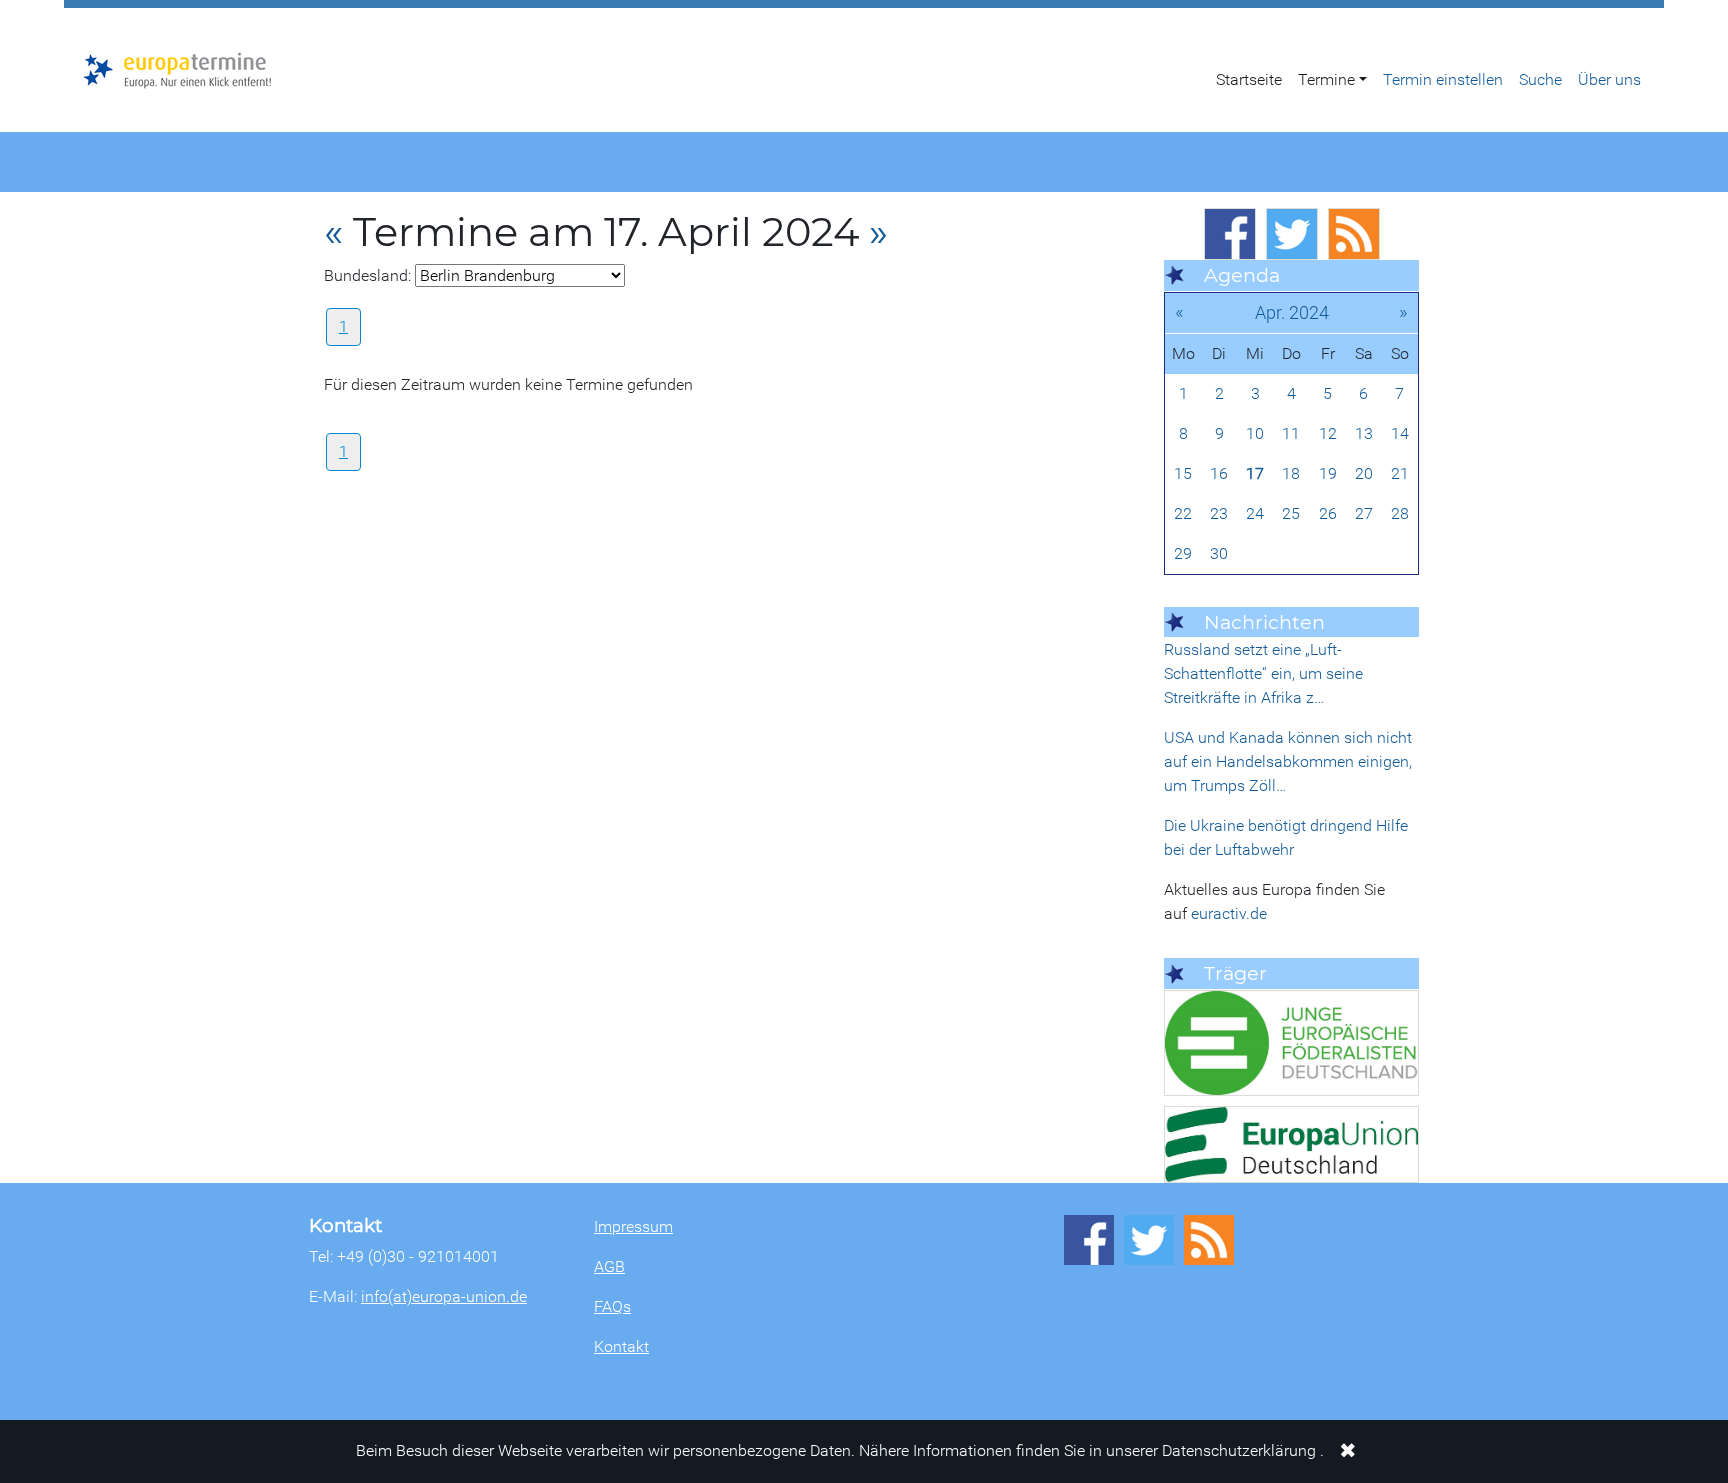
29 (1183, 553)
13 (1364, 433)
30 (1219, 553)
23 (1219, 513)
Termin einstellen (1443, 79)
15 (1183, 473)
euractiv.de (1229, 913)
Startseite (1249, 79)
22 (1183, 513)
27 (1364, 513)
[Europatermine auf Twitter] (1292, 234)
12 (1328, 433)
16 (1219, 473)
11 (1291, 433)
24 (1255, 513)
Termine (1326, 79)
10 (1255, 433)
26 (1328, 513)
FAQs (612, 1306)
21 (1400, 473)
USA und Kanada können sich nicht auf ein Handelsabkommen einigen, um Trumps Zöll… (1288, 761)
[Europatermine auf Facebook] (1230, 234)
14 (1400, 433)
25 (1291, 513)
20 (1364, 473)
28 (1400, 513)
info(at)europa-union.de (444, 1296)
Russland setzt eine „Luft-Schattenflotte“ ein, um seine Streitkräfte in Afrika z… (1263, 673)
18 (1291, 473)
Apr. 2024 (1292, 312)
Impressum (633, 1226)
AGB (609, 1266)
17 (1255, 473)
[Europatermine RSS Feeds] (1354, 234)
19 (1328, 473)
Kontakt (621, 1346)
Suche (1540, 79)
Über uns (1609, 79)
